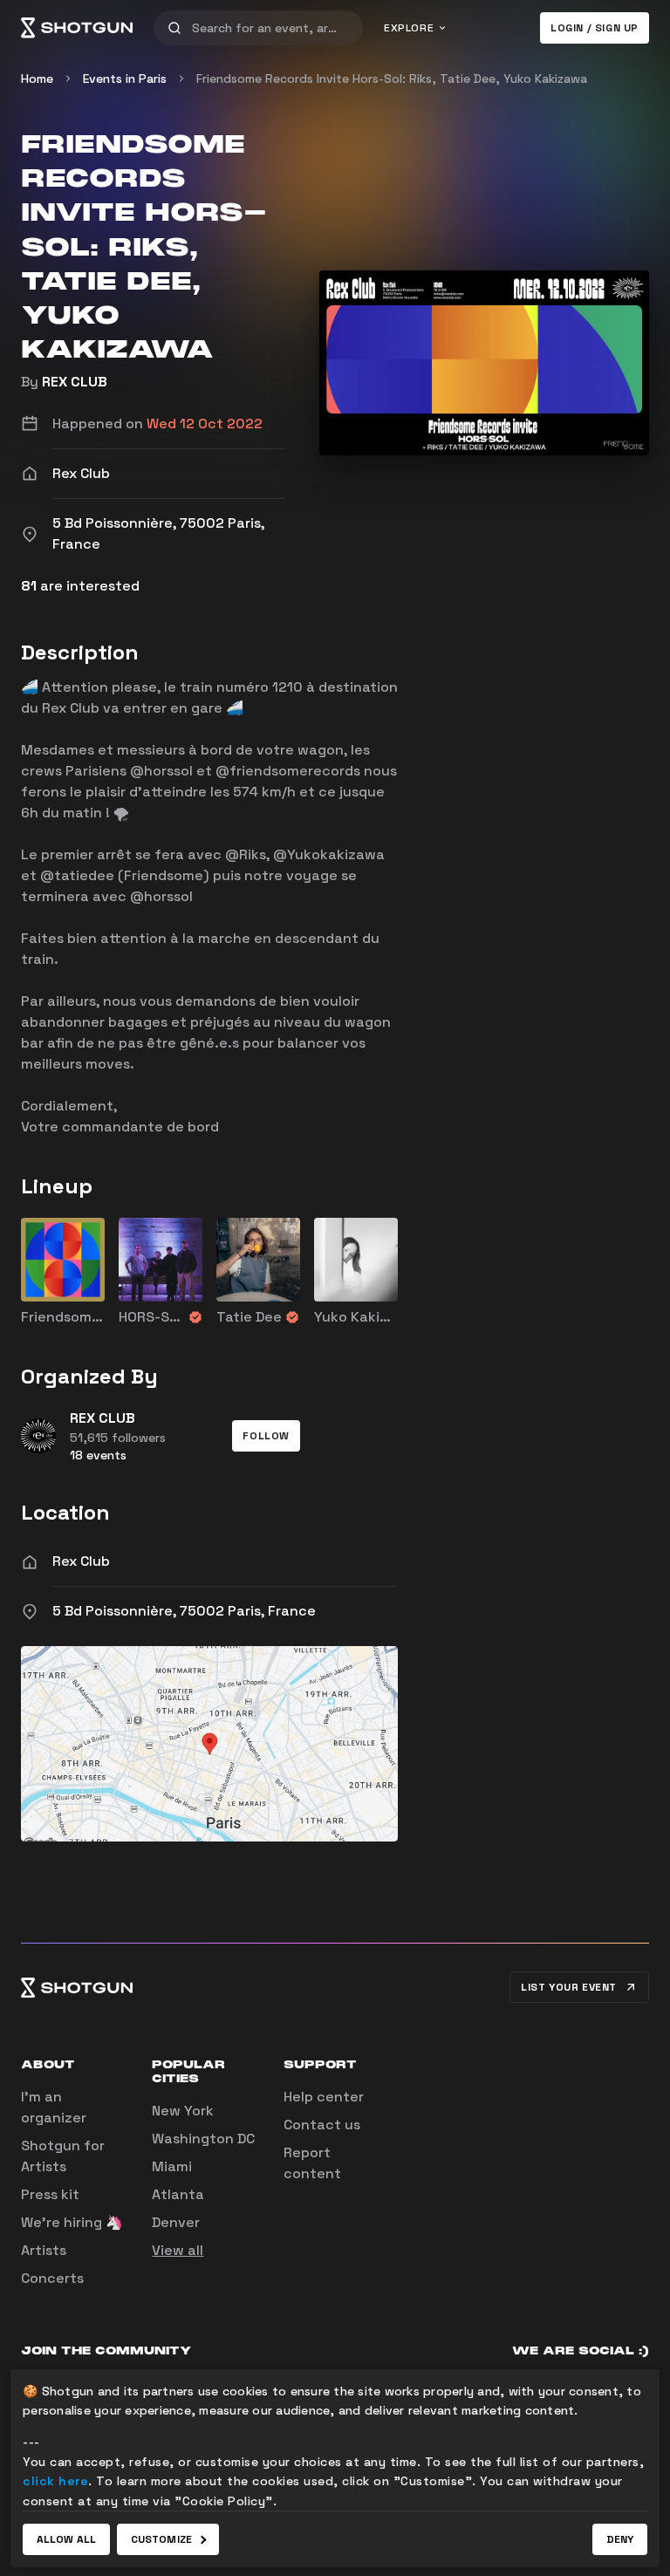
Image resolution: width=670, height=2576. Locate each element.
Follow (266, 1436)
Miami (172, 2166)
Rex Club (81, 1561)
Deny (620, 2539)
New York (183, 2111)
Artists (44, 2250)
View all (178, 2250)
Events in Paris (125, 79)
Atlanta (178, 2194)
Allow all (66, 2539)
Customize (161, 2539)
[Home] (77, 28)
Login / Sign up (595, 28)
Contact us (322, 2125)
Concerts (52, 2278)
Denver (176, 2222)
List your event (569, 1987)
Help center (324, 2097)
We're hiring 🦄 (72, 2222)
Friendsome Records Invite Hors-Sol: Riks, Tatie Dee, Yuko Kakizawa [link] (392, 79)
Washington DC (203, 2139)
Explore (409, 28)
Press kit (50, 2194)
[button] (266, 1436)
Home (37, 79)
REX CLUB (75, 382)
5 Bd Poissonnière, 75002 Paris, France (184, 1611)
